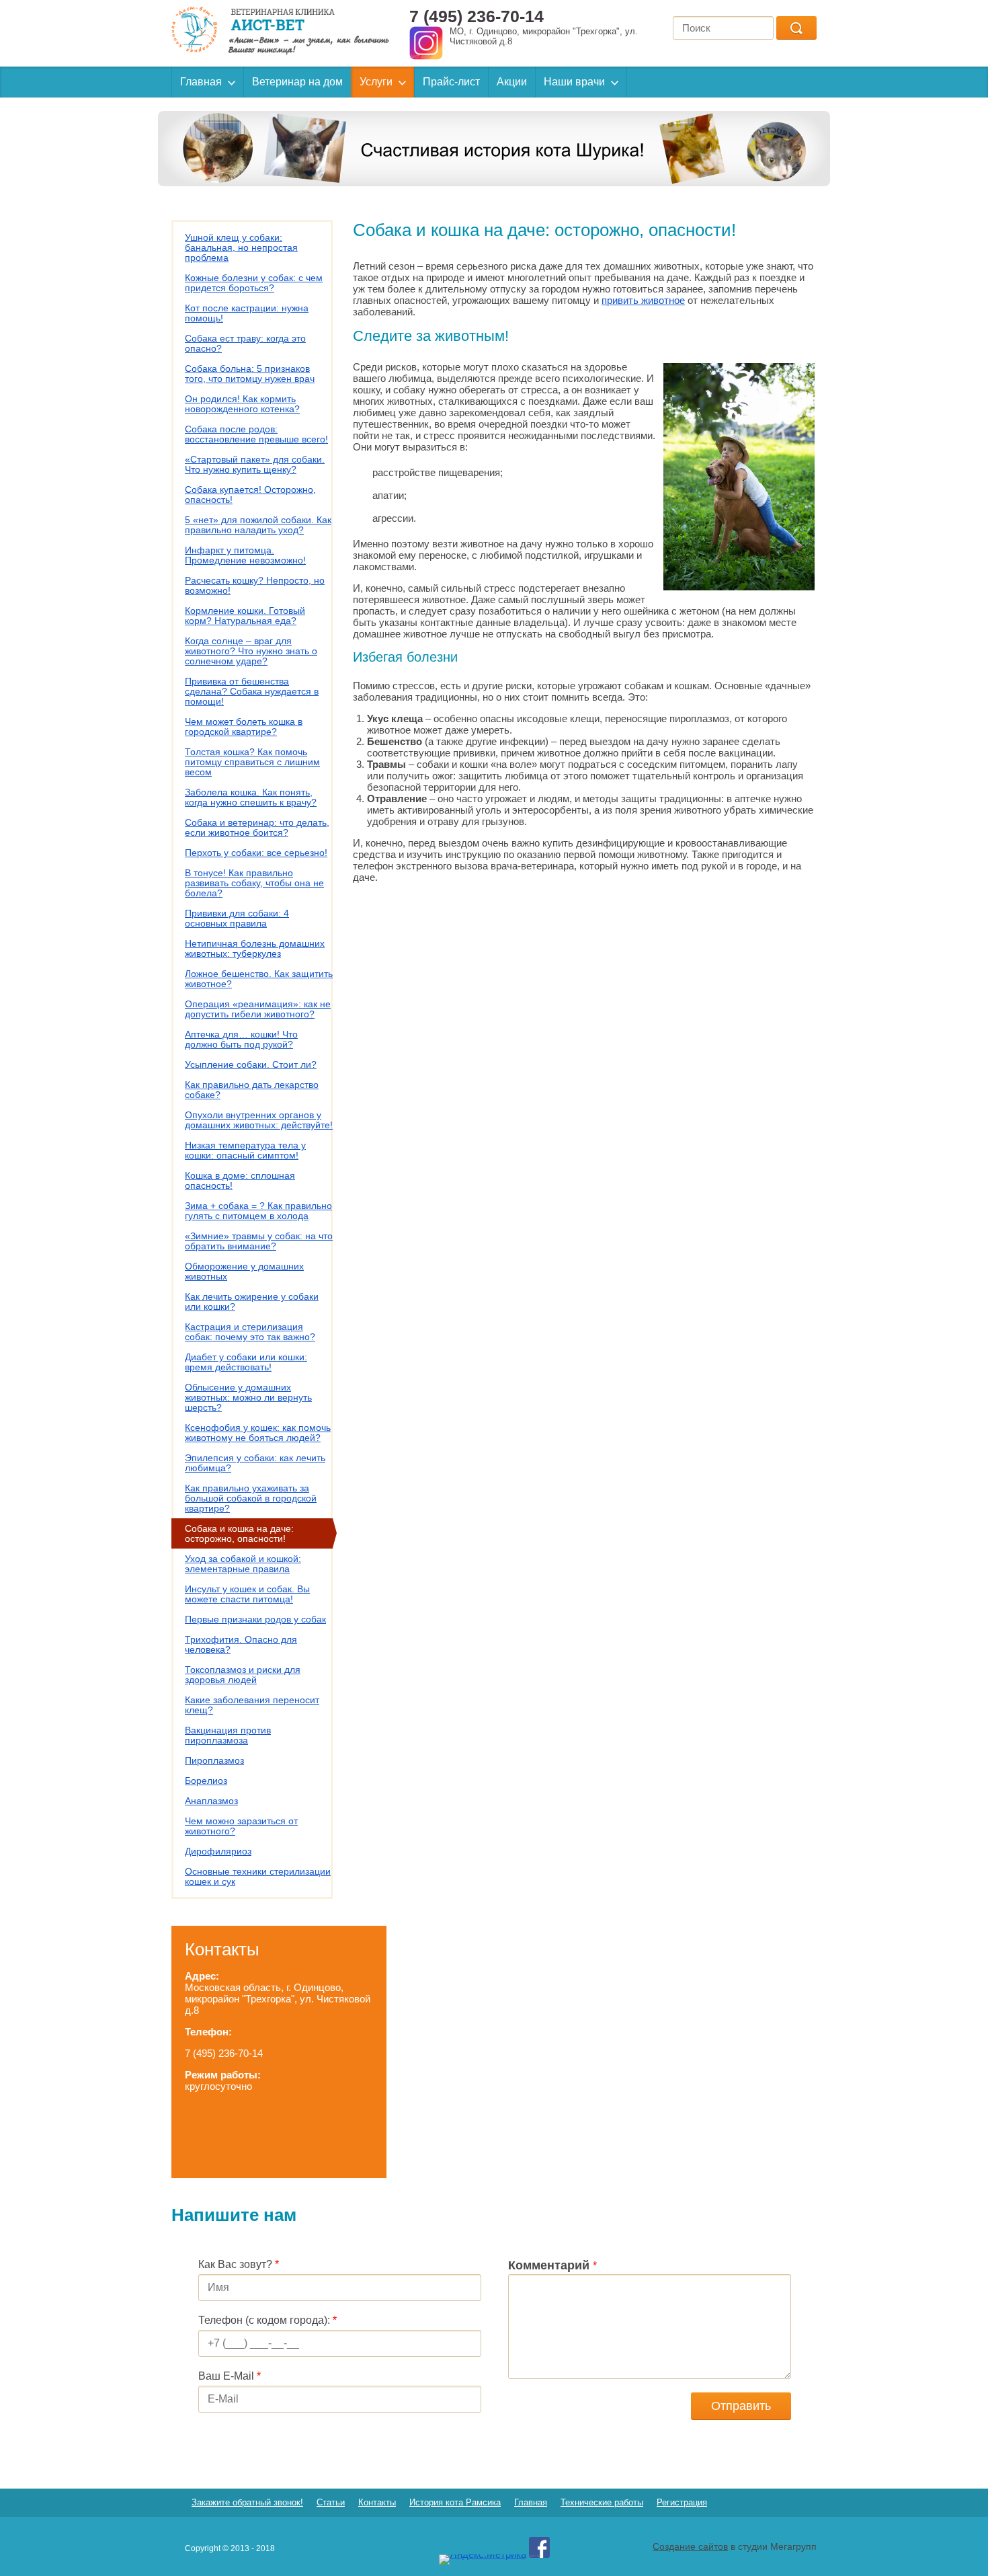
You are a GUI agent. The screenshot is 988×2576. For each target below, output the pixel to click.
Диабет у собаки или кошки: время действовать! (246, 1362)
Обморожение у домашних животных (244, 1271)
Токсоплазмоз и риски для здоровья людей (243, 1675)
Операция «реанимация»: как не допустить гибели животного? (258, 1009)
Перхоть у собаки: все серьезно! (256, 853)
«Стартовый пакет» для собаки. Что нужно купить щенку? (255, 464)
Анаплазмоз (211, 1801)
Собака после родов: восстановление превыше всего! (256, 434)
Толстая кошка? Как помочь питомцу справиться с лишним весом (252, 762)
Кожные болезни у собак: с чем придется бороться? (254, 283)
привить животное (643, 300)
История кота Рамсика (455, 2502)
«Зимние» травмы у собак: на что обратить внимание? (259, 1241)
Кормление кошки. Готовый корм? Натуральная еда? (245, 616)
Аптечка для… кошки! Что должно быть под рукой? (241, 1039)
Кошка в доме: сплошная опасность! (240, 1180)
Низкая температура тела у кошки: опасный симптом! (245, 1150)
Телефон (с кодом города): (267, 2320)
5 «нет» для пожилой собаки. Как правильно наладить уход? (258, 525)
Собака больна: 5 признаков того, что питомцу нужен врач (250, 374)
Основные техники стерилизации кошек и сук (258, 1876)
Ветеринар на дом (297, 82)
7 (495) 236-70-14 (477, 16)
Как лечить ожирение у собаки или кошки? (252, 1301)
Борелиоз (206, 1781)
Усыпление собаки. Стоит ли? (251, 1064)
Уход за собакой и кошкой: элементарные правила (243, 1564)
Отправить (741, 2406)
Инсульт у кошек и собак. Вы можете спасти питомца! (247, 1594)
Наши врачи (574, 82)
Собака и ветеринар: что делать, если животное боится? (257, 827)
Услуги (376, 82)
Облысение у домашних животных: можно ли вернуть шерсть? (248, 1397)
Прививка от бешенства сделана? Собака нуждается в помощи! (252, 691)
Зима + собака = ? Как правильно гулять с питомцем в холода (258, 1211)
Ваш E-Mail (230, 2376)
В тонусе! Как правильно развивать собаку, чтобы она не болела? (254, 883)
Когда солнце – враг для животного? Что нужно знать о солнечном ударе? (251, 651)
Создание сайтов (690, 2546)
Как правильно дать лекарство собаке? (252, 1090)
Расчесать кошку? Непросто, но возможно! (255, 585)
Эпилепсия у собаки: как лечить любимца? (255, 1463)
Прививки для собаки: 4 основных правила (237, 918)
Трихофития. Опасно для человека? (241, 1644)
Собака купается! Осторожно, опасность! (250, 495)
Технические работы (602, 2502)
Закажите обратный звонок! (247, 2502)
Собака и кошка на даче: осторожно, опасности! (239, 1533)
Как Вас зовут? (239, 2264)
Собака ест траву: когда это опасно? (245, 343)
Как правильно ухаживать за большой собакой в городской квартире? (251, 1498)
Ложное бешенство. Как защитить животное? (259, 979)
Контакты (377, 2502)
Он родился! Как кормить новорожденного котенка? (242, 404)
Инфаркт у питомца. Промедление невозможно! (245, 555)
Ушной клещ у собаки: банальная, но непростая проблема (241, 247)
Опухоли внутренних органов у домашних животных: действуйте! (259, 1120)
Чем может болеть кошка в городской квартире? (244, 727)
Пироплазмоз (214, 1760)
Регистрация (682, 2502)
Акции (512, 82)
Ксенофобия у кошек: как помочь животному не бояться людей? (258, 1433)
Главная (201, 82)
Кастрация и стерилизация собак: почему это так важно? (250, 1332)
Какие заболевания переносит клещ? (252, 1705)
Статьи (331, 2502)
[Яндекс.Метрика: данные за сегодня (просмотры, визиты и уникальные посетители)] (483, 2560)
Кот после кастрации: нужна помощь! (247, 313)
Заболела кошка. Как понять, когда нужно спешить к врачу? (251, 797)
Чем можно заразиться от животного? (241, 1826)
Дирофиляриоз (218, 1851)
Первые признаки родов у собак (255, 1619)
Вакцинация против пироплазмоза (228, 1735)
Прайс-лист (451, 82)
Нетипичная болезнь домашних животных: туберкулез (255, 948)
